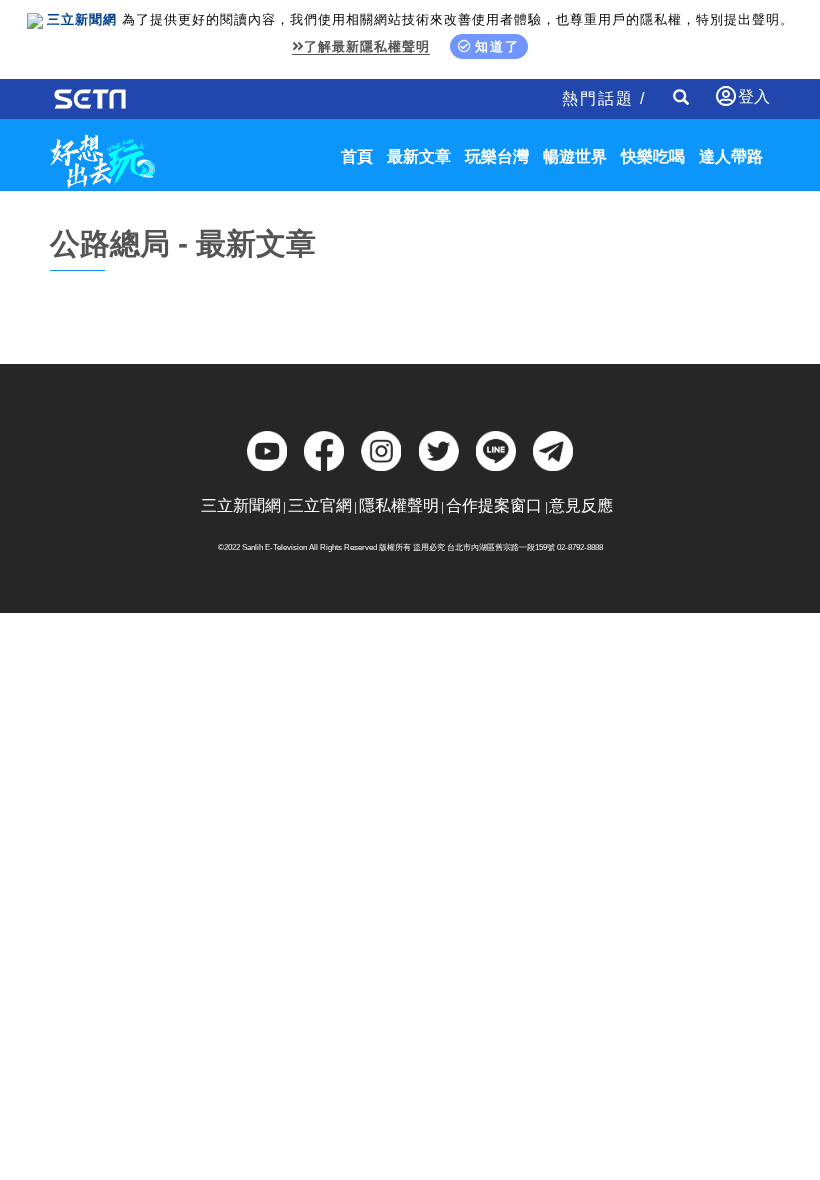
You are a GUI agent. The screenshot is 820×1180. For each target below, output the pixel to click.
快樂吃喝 (653, 156)
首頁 (357, 156)
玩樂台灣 (497, 156)
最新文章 (419, 156)
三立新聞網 (241, 505)
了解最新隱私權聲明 (367, 46)
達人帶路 (731, 156)
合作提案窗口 (494, 505)
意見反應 (581, 505)
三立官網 (320, 505)
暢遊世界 (575, 156)
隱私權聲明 (399, 505)
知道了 (497, 46)
